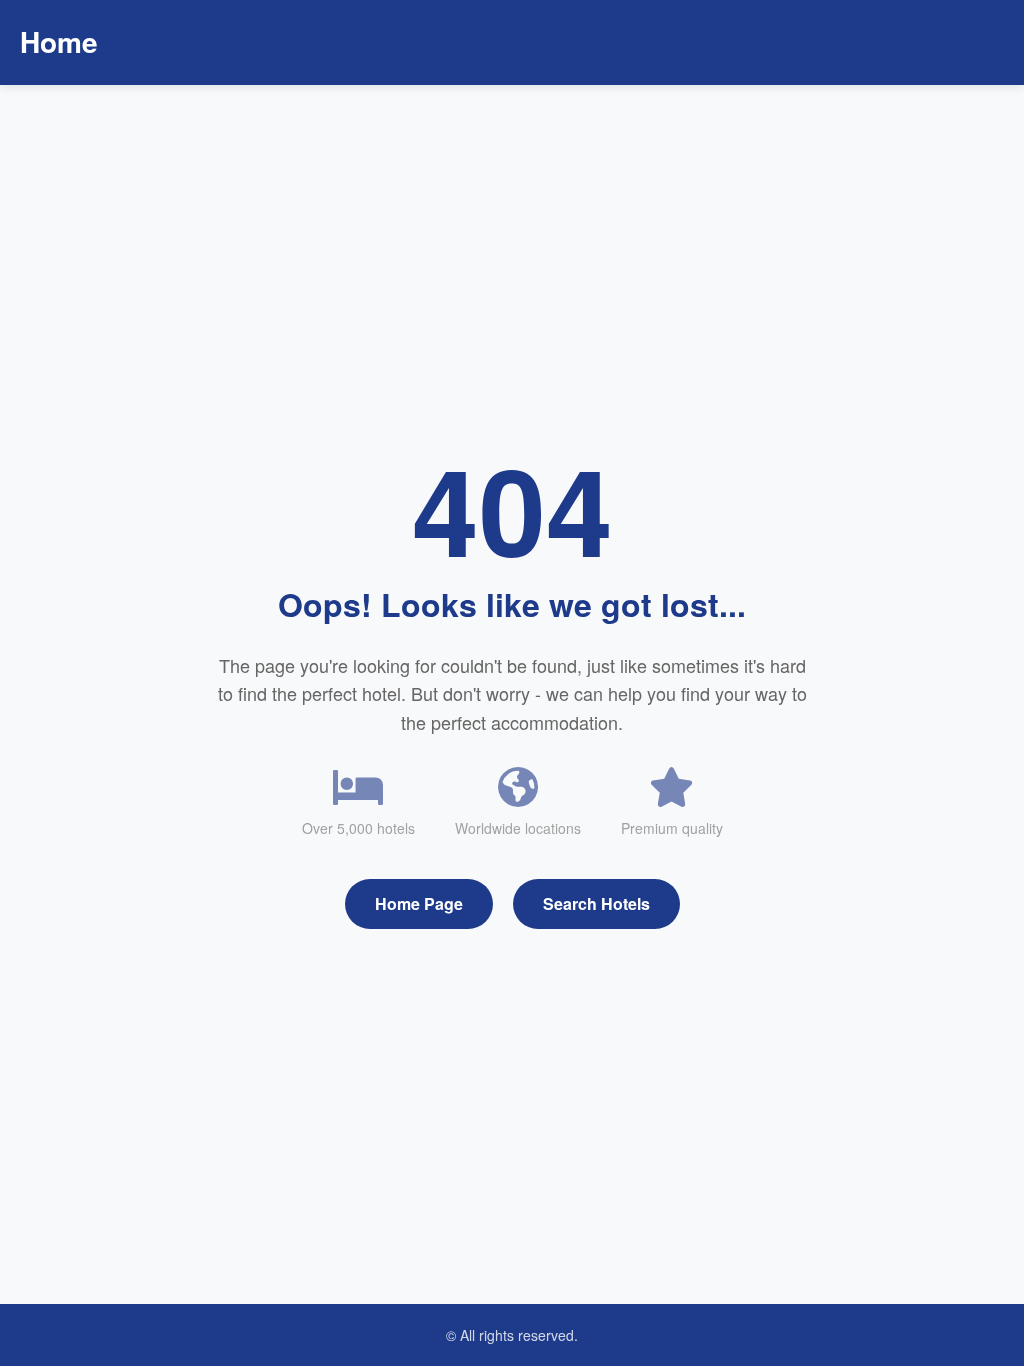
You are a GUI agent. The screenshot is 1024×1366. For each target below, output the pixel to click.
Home (59, 41)
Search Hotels (596, 903)
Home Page (419, 903)
